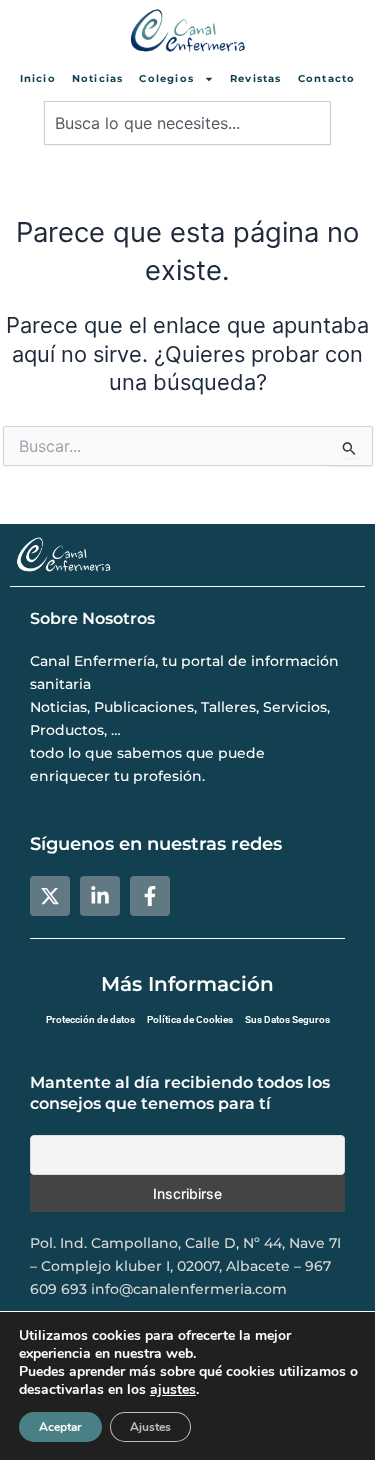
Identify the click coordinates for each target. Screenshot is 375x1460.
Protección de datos (90, 1019)
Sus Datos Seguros (287, 1019)
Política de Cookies (190, 1019)
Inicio (38, 78)
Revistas (256, 78)
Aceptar (60, 1427)
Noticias (98, 78)
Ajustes (150, 1427)
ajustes (173, 1390)
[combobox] (187, 123)
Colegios (166, 78)
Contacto (327, 78)
